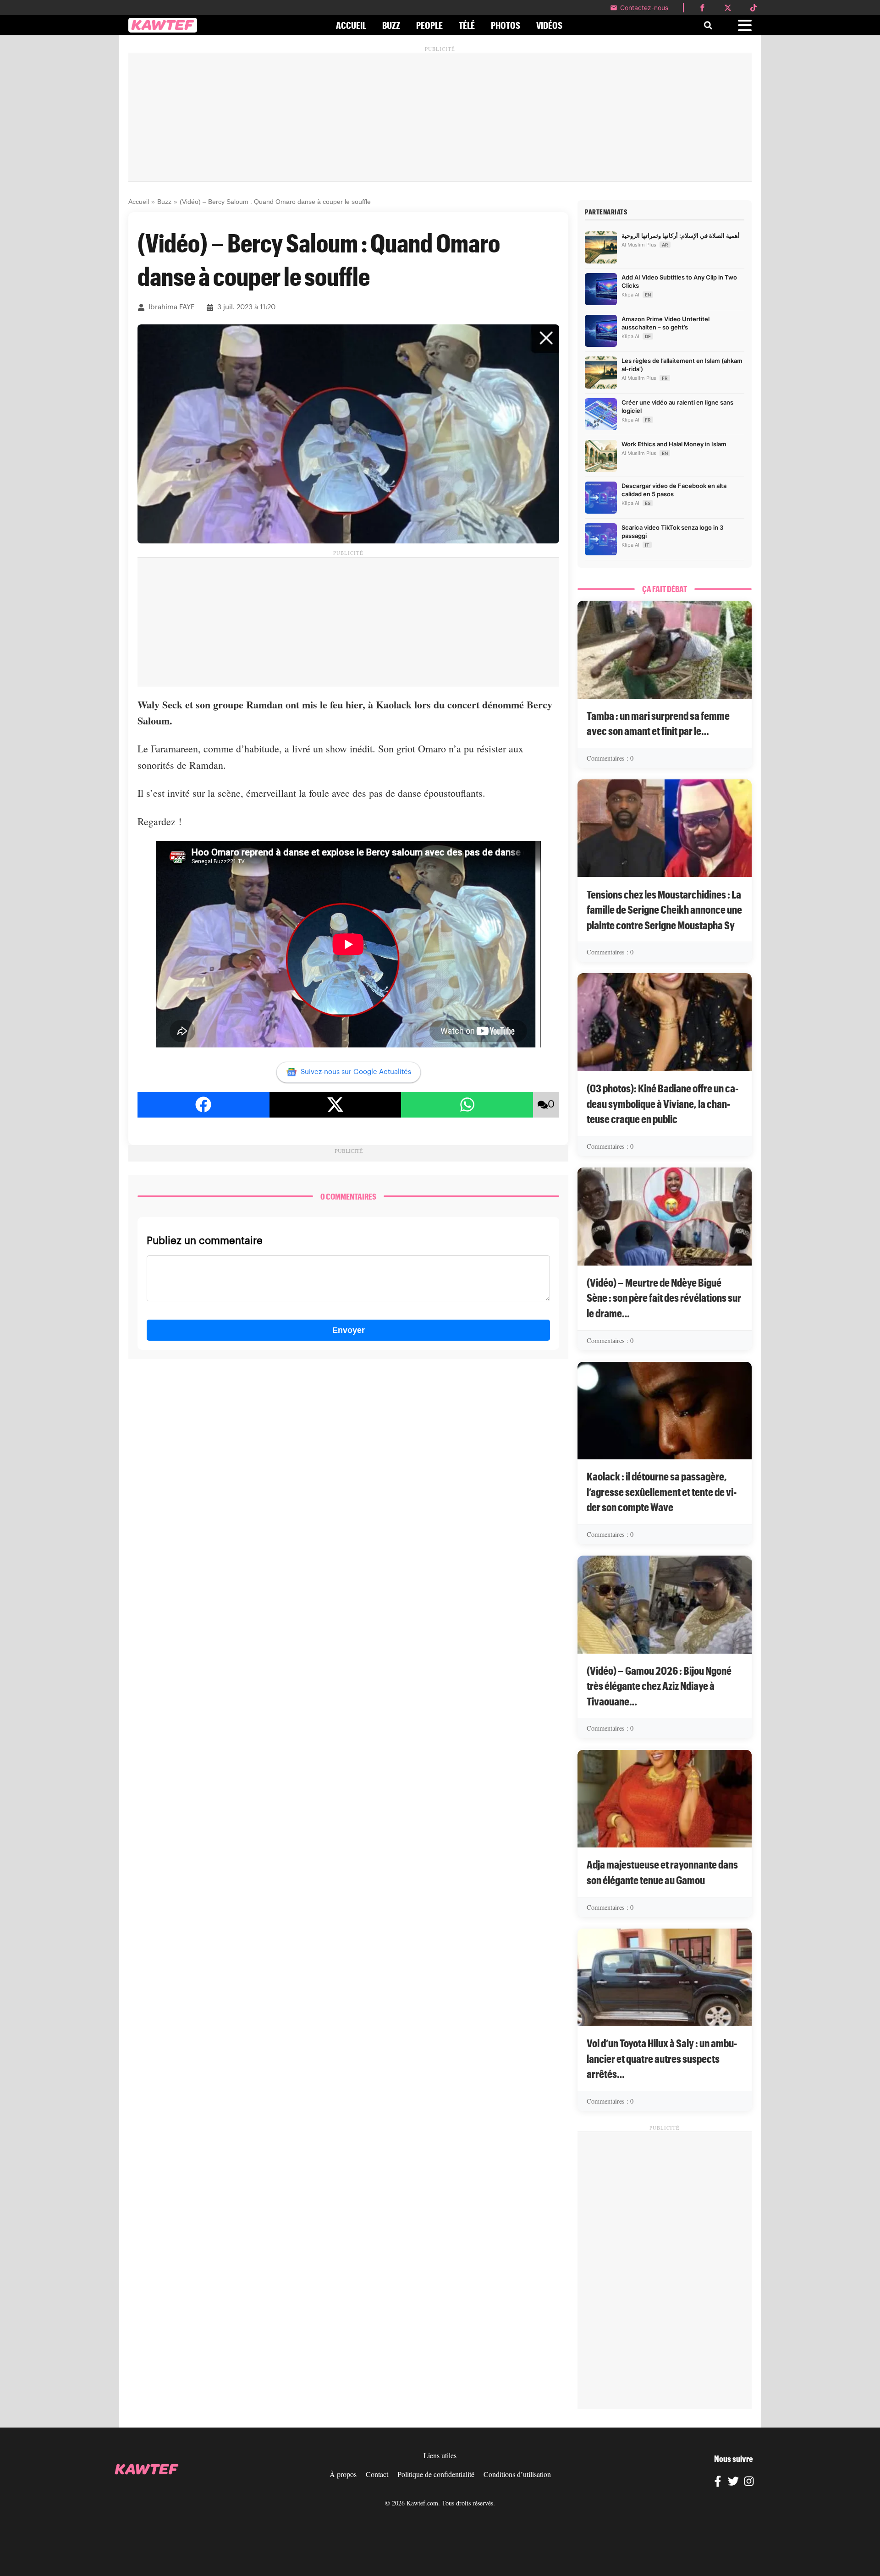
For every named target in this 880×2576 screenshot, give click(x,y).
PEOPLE (429, 25)
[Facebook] (718, 2483)
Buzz (164, 202)
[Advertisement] (440, 117)
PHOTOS (506, 25)
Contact (377, 2474)
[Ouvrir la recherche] (708, 25)
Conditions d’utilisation (517, 2474)
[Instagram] (749, 2483)
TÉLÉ (467, 25)
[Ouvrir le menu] (745, 25)
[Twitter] (733, 2483)
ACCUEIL (351, 25)
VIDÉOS (549, 25)
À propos (343, 2474)
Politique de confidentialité (436, 2474)
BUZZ (391, 25)
